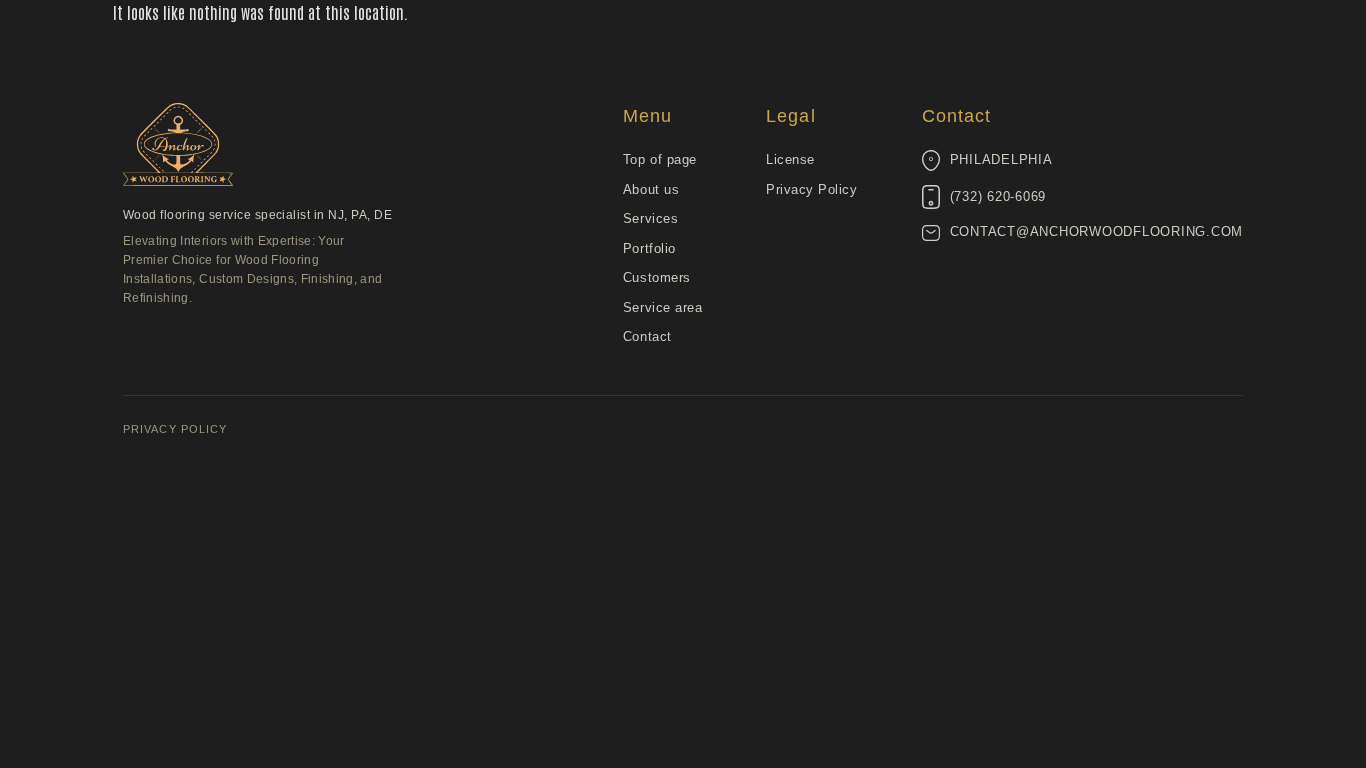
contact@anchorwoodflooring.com (1097, 232)
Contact (647, 336)
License (790, 159)
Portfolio (649, 248)
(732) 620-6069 (998, 197)
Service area (662, 307)
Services (650, 218)
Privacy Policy (811, 189)
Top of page (660, 159)
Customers (657, 277)
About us (651, 189)
